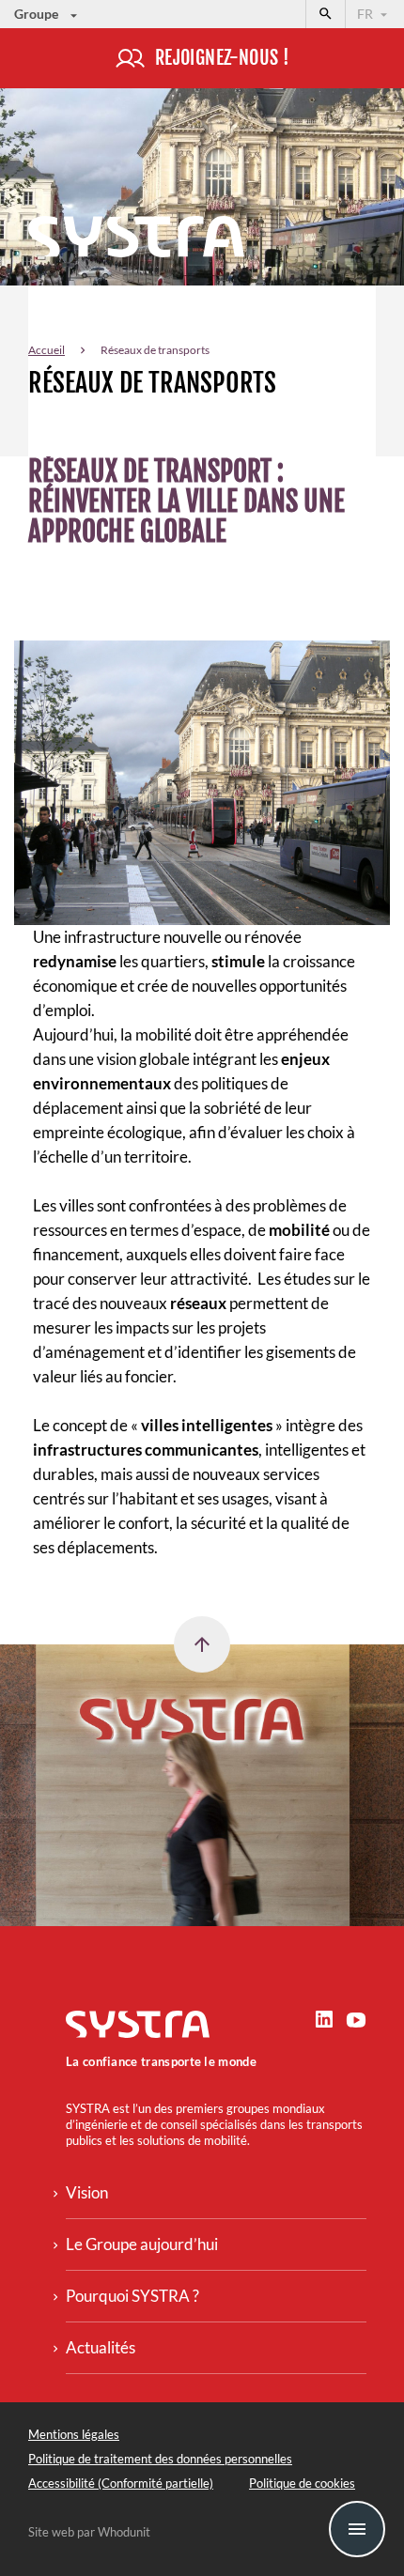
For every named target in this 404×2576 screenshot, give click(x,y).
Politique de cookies (302, 2483)
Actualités (101, 2347)
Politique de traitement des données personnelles (160, 2459)
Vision (87, 2192)
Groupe (38, 14)
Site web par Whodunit (89, 2532)
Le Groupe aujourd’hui (142, 2244)
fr (366, 14)
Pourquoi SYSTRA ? (132, 2296)
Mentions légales (74, 2434)
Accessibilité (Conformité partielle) (121, 2483)
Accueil (47, 350)
